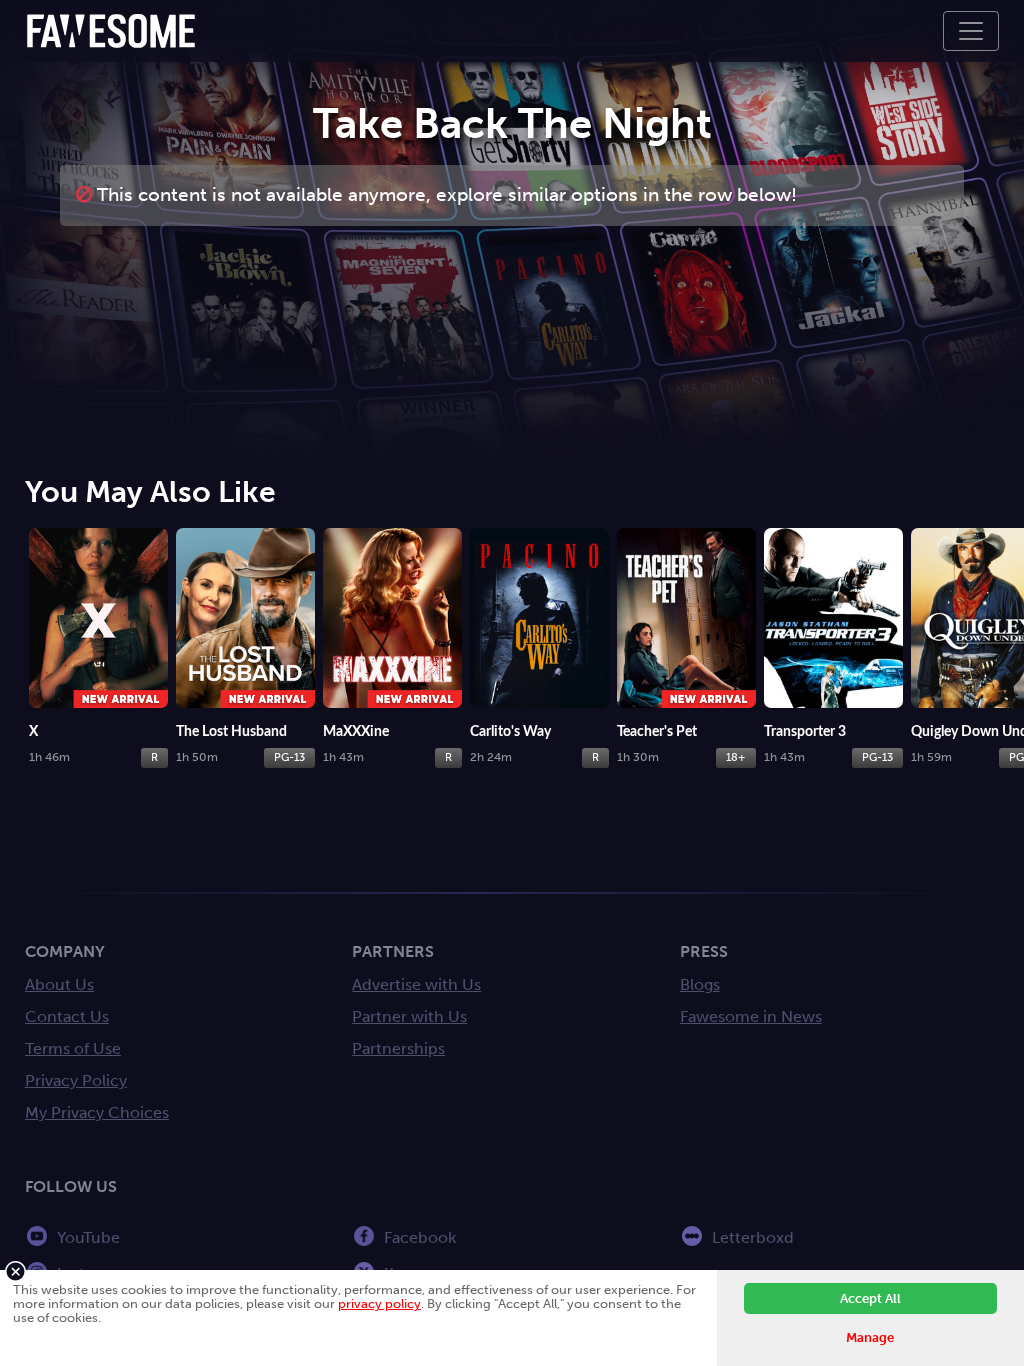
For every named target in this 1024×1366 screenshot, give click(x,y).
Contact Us (67, 1016)
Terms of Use (73, 1048)
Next (1004, 616)
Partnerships (398, 1048)
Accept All (870, 1298)
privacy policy (379, 1303)
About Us (59, 984)
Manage (870, 1337)
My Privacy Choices (97, 1112)
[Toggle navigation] (971, 31)
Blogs (700, 984)
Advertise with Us (416, 984)
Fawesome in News (751, 1016)
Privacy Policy (76, 1080)
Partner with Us (409, 1016)
